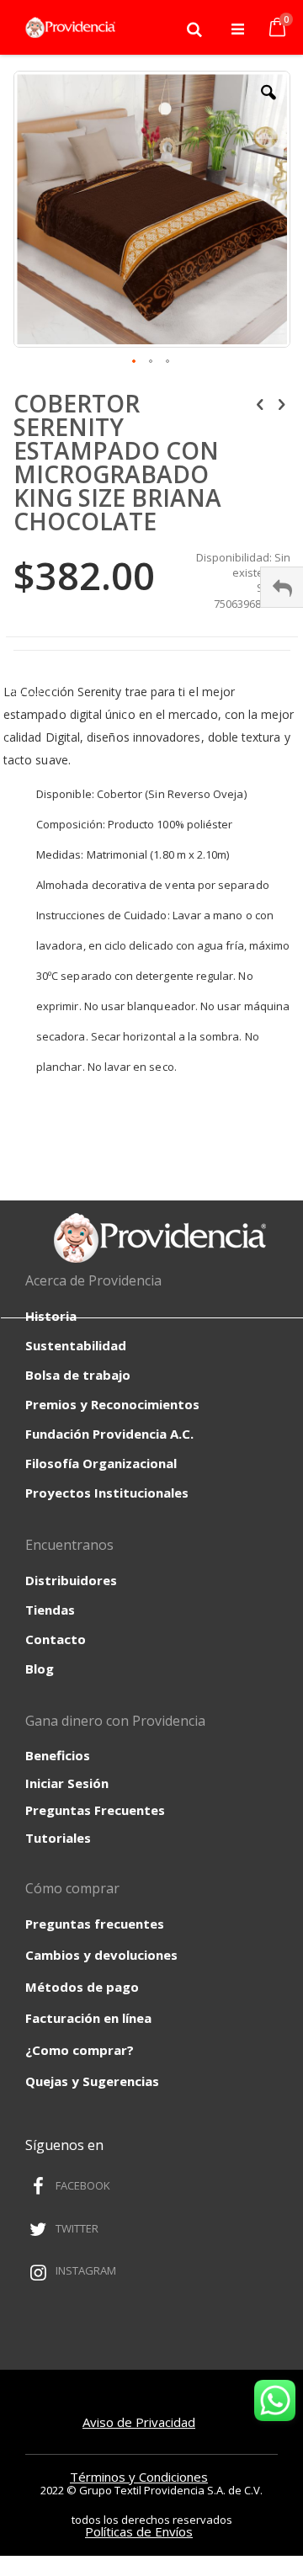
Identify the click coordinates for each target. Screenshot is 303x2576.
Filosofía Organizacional (101, 1463)
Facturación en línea (88, 2018)
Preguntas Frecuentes (95, 1810)
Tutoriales (58, 1838)
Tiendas (50, 1610)
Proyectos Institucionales (107, 1493)
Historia (51, 1316)
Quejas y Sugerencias (92, 2081)
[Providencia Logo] (67, 29)
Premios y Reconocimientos (112, 1404)
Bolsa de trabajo (78, 1375)
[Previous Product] (260, 403)
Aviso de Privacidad (139, 2422)
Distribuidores (71, 1580)
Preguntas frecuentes (95, 1924)
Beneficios (58, 1755)
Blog (40, 1669)
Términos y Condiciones (139, 2477)
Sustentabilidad (76, 1345)
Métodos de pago (82, 1987)
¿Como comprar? (80, 2050)
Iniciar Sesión (67, 1783)
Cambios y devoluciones (101, 1955)
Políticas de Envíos (139, 2531)
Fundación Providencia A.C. (109, 1434)
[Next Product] (281, 403)
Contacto (56, 1639)
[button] (268, 105)
